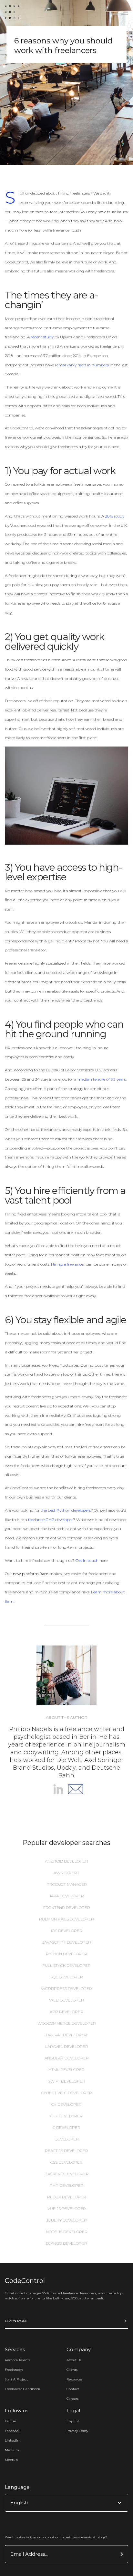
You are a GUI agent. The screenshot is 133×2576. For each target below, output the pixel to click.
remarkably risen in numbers (82, 365)
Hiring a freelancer (68, 1264)
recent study (42, 337)
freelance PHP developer (51, 1520)
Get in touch (87, 1560)
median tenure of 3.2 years (102, 1079)
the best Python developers (66, 1510)
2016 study (115, 516)
